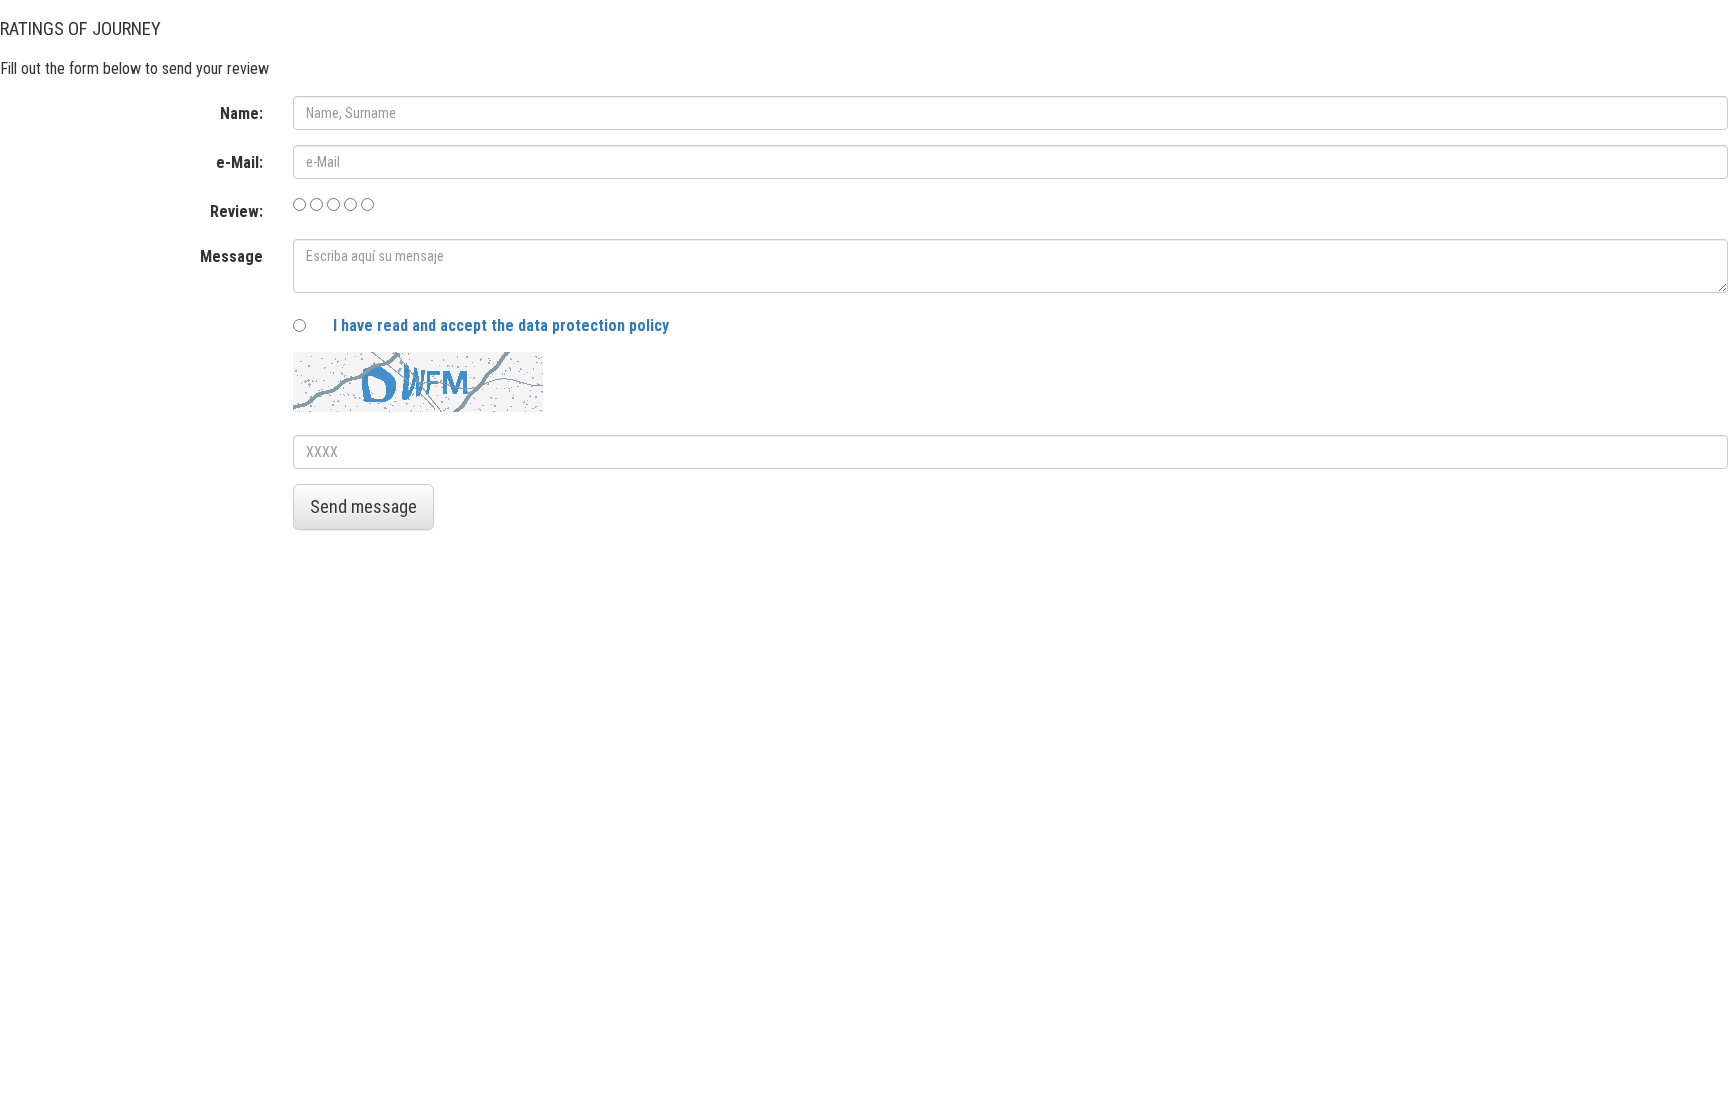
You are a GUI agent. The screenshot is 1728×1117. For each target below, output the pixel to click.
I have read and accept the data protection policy (501, 325)
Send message (363, 506)
